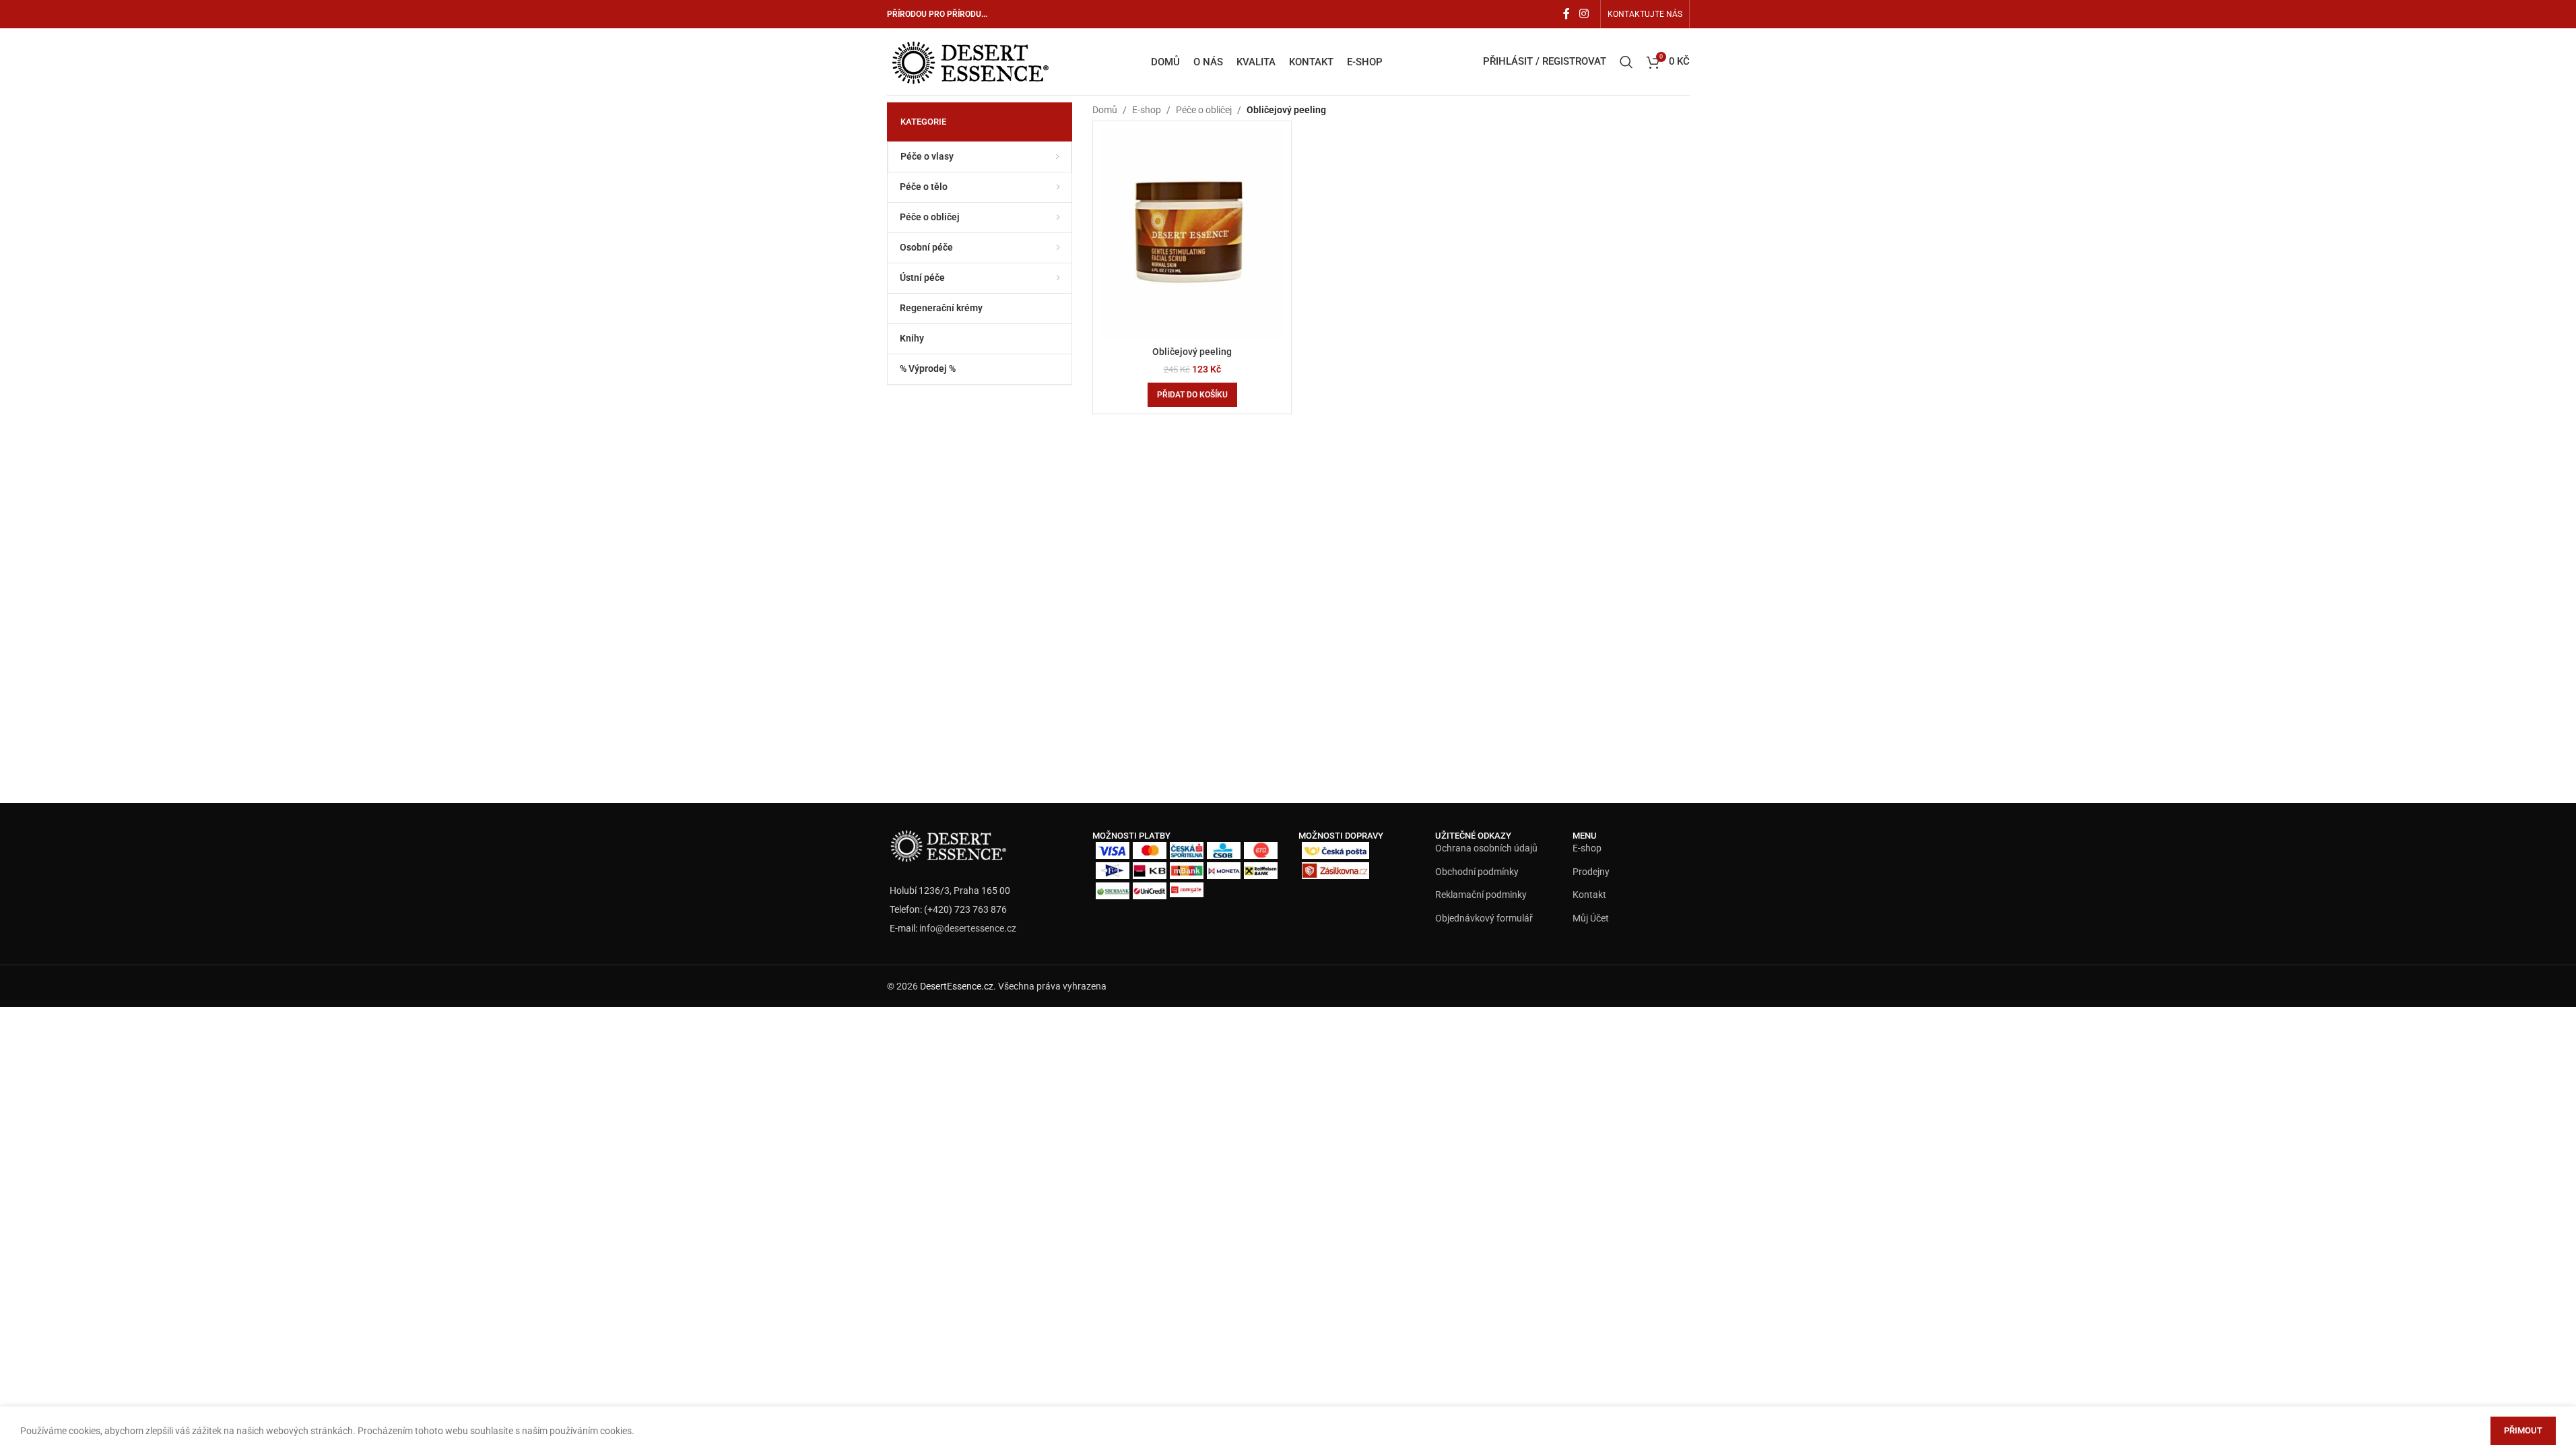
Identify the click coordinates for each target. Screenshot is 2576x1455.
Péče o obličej (1204, 110)
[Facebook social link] (1566, 14)
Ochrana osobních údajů (1486, 848)
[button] (1192, 395)
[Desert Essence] (948, 845)
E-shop (1147, 110)
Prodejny (1591, 872)
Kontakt (1589, 895)
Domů (1105, 110)
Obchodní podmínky (1477, 872)
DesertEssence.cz (957, 986)
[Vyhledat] (1626, 62)
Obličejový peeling (1192, 352)
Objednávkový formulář (1484, 918)
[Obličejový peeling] (1192, 233)
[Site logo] (969, 61)
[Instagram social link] (1584, 14)
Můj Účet (1591, 918)
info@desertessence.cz (968, 928)
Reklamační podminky (1481, 895)
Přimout (2523, 1430)
